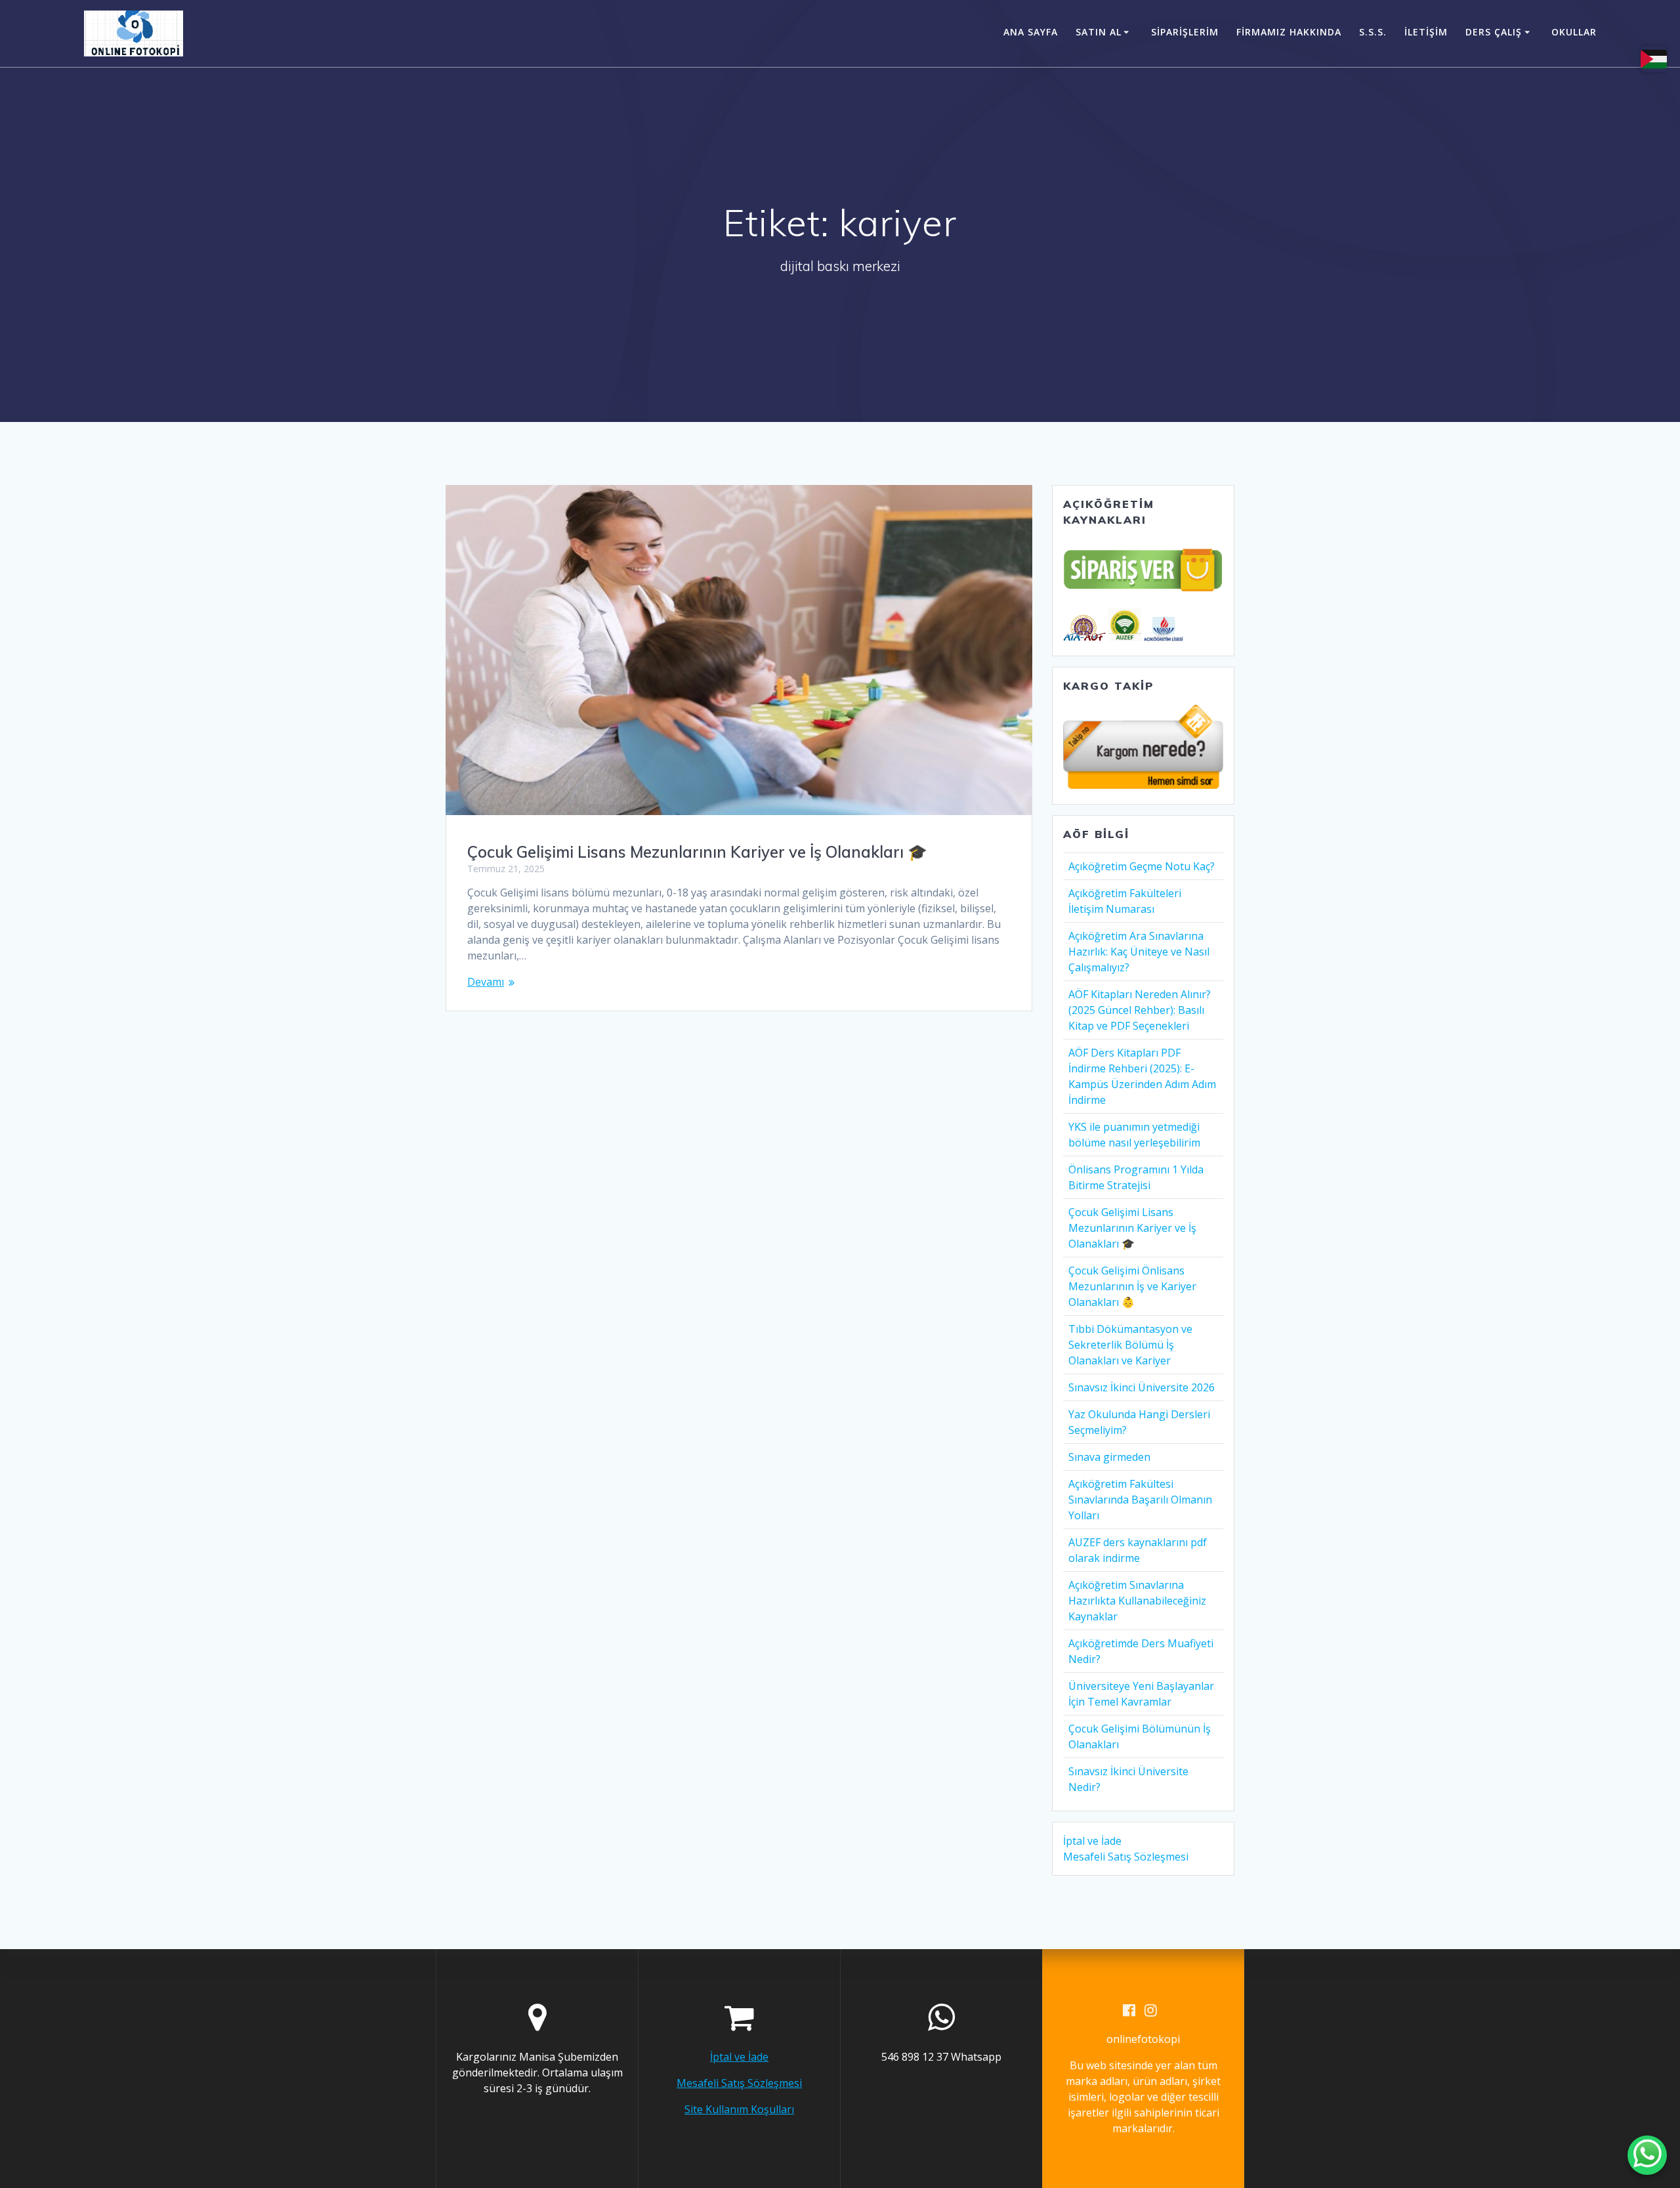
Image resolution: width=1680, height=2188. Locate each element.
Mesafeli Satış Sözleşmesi (1126, 1857)
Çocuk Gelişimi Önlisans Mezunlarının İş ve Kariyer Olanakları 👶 (1132, 1286)
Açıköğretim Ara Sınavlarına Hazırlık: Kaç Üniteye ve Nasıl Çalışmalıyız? (1139, 952)
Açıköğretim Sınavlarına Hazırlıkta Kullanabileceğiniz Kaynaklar (1137, 1601)
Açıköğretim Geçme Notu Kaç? (1142, 866)
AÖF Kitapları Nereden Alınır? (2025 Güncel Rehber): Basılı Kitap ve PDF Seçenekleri (1140, 1010)
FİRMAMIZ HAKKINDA (1289, 32)
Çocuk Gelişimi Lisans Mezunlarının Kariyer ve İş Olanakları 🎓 (697, 852)
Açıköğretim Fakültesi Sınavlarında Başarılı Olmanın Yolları (1140, 1500)
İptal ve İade (1092, 1841)
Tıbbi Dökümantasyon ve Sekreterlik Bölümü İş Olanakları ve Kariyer (1130, 1345)
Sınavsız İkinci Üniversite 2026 (1142, 1387)
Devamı (486, 982)
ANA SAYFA (1031, 32)
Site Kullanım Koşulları (739, 2109)
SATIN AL (1099, 32)
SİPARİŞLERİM (1185, 32)
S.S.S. (1373, 32)
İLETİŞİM (1426, 32)
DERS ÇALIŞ (1494, 32)
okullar (1574, 32)
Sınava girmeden (1109, 1457)
